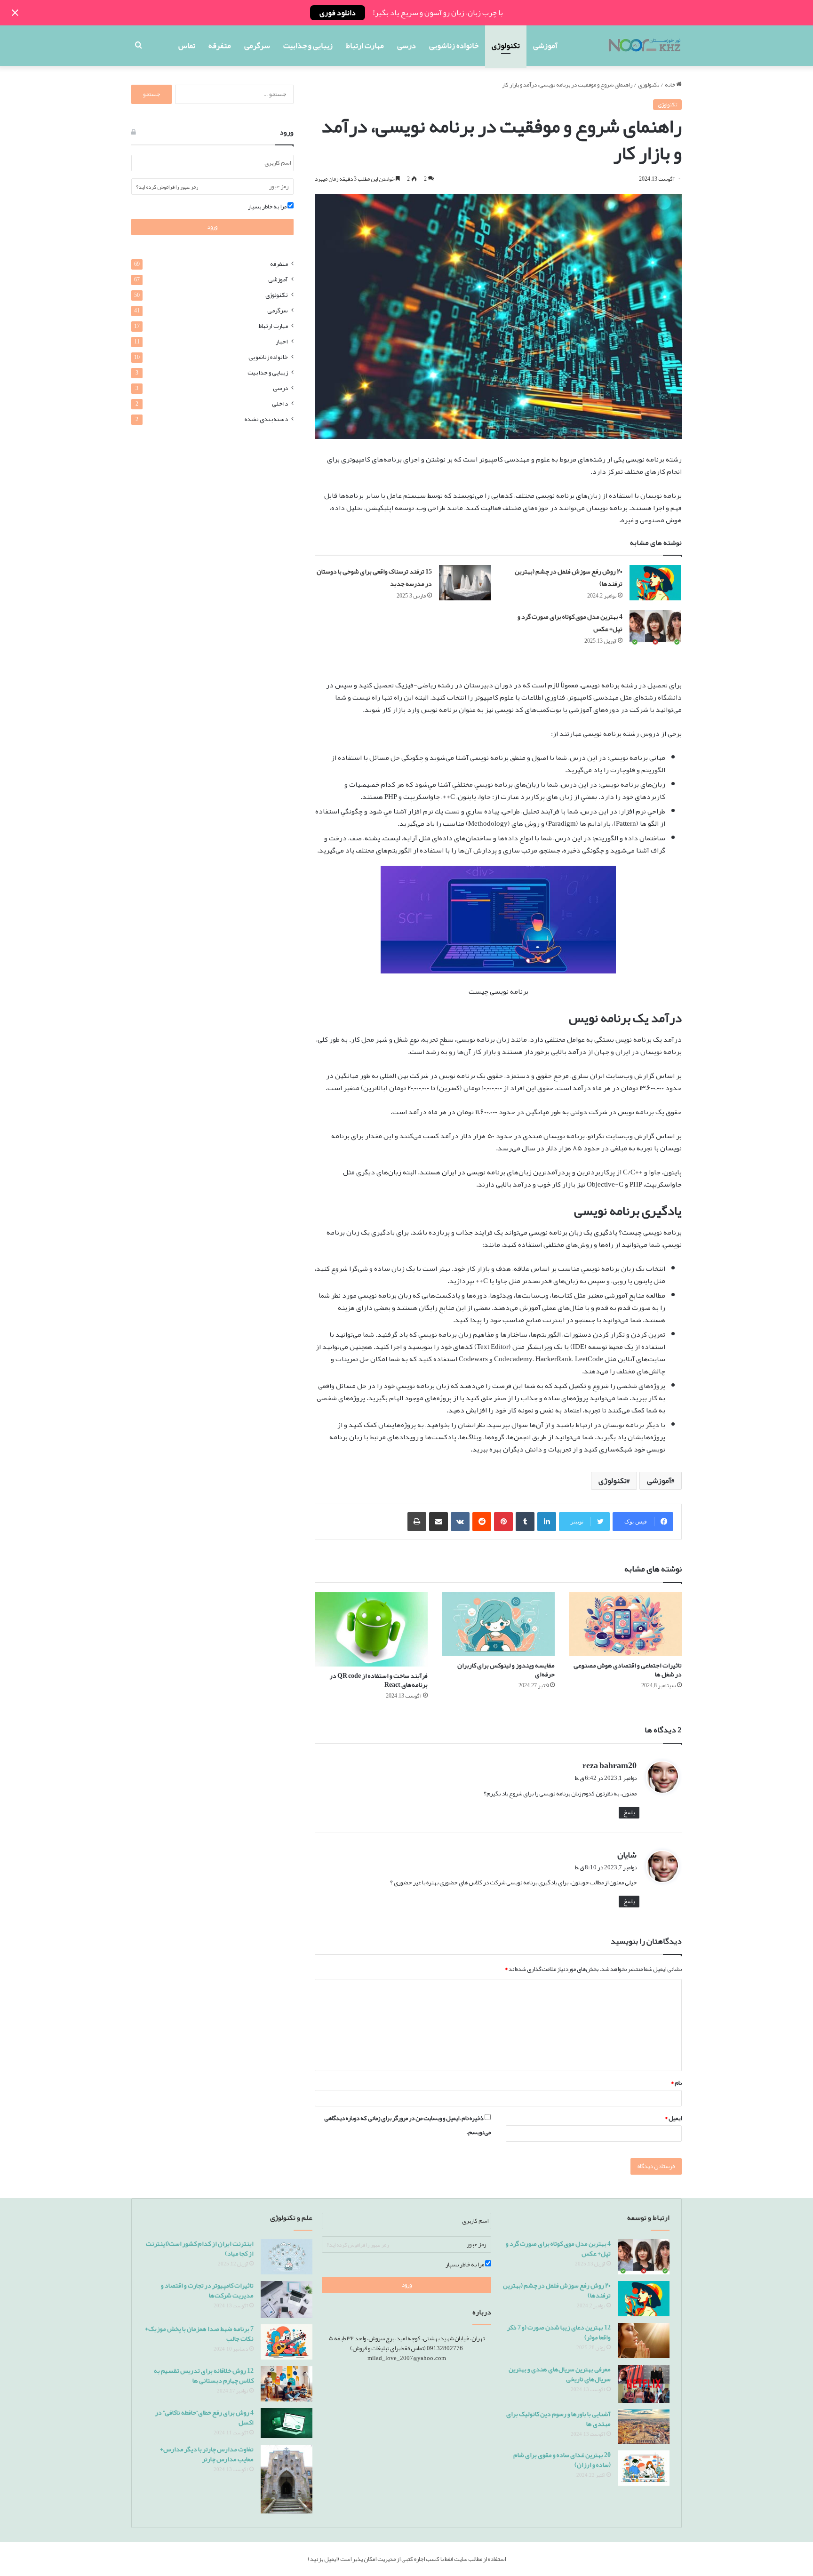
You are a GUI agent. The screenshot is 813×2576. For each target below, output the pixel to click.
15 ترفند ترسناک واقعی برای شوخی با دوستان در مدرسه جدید (374, 577)
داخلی (280, 403)
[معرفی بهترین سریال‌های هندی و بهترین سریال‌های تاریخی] (644, 2384)
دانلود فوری (338, 13)
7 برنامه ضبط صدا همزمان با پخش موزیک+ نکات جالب (199, 2333)
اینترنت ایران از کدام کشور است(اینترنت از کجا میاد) (200, 2248)
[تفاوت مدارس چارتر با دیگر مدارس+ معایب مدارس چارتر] (287, 2479)
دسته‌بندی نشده (266, 419)
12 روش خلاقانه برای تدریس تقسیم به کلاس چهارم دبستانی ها (204, 2375)
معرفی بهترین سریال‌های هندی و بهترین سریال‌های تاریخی (560, 2374)
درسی (406, 46)
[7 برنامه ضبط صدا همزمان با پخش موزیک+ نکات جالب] (287, 2342)
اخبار (282, 341)
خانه (670, 85)
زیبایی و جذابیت (308, 46)
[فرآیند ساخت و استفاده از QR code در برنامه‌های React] (371, 1629)
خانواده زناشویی (454, 46)
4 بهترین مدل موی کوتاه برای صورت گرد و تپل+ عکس (570, 622)
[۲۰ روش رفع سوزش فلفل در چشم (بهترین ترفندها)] (655, 583)
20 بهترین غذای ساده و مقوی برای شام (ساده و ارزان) (562, 2460)
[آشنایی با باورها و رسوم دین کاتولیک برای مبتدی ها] (644, 2427)
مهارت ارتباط (365, 46)
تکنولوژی (506, 46)
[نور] (644, 46)
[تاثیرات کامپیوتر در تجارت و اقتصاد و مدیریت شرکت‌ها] (287, 2299)
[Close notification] (15, 13)
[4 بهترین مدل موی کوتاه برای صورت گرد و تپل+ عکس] (655, 628)
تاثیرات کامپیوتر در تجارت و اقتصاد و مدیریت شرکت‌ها (207, 2290)
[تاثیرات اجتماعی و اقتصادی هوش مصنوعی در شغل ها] (625, 1624)
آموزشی (545, 46)
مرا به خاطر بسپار (268, 207)
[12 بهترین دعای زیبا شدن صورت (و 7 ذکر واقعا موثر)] (644, 2341)
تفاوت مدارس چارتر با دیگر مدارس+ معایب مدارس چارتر (207, 2454)
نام (676, 2083)
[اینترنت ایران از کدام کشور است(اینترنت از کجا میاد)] (287, 2257)
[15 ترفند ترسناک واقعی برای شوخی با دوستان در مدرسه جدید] (465, 583)
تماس (187, 46)
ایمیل (673, 2118)
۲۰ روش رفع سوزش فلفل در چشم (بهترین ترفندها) (569, 577)
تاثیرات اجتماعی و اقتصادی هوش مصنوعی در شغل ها (628, 1670)
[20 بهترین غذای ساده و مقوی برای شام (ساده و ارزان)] (644, 2468)
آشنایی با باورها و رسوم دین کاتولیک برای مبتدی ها (558, 2419)
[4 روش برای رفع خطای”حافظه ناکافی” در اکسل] (287, 2423)
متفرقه (220, 46)
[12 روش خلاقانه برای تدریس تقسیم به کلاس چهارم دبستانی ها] (287, 2384)
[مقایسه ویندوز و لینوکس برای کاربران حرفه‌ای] (498, 1624)
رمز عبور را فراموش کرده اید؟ (167, 187)
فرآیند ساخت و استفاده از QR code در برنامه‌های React (379, 1680)
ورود (212, 227)
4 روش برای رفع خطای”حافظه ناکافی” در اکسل (204, 2417)
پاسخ (629, 1813)
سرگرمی (257, 46)
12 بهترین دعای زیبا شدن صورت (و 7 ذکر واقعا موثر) (559, 2332)
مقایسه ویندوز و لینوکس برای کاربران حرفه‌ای (506, 1670)
